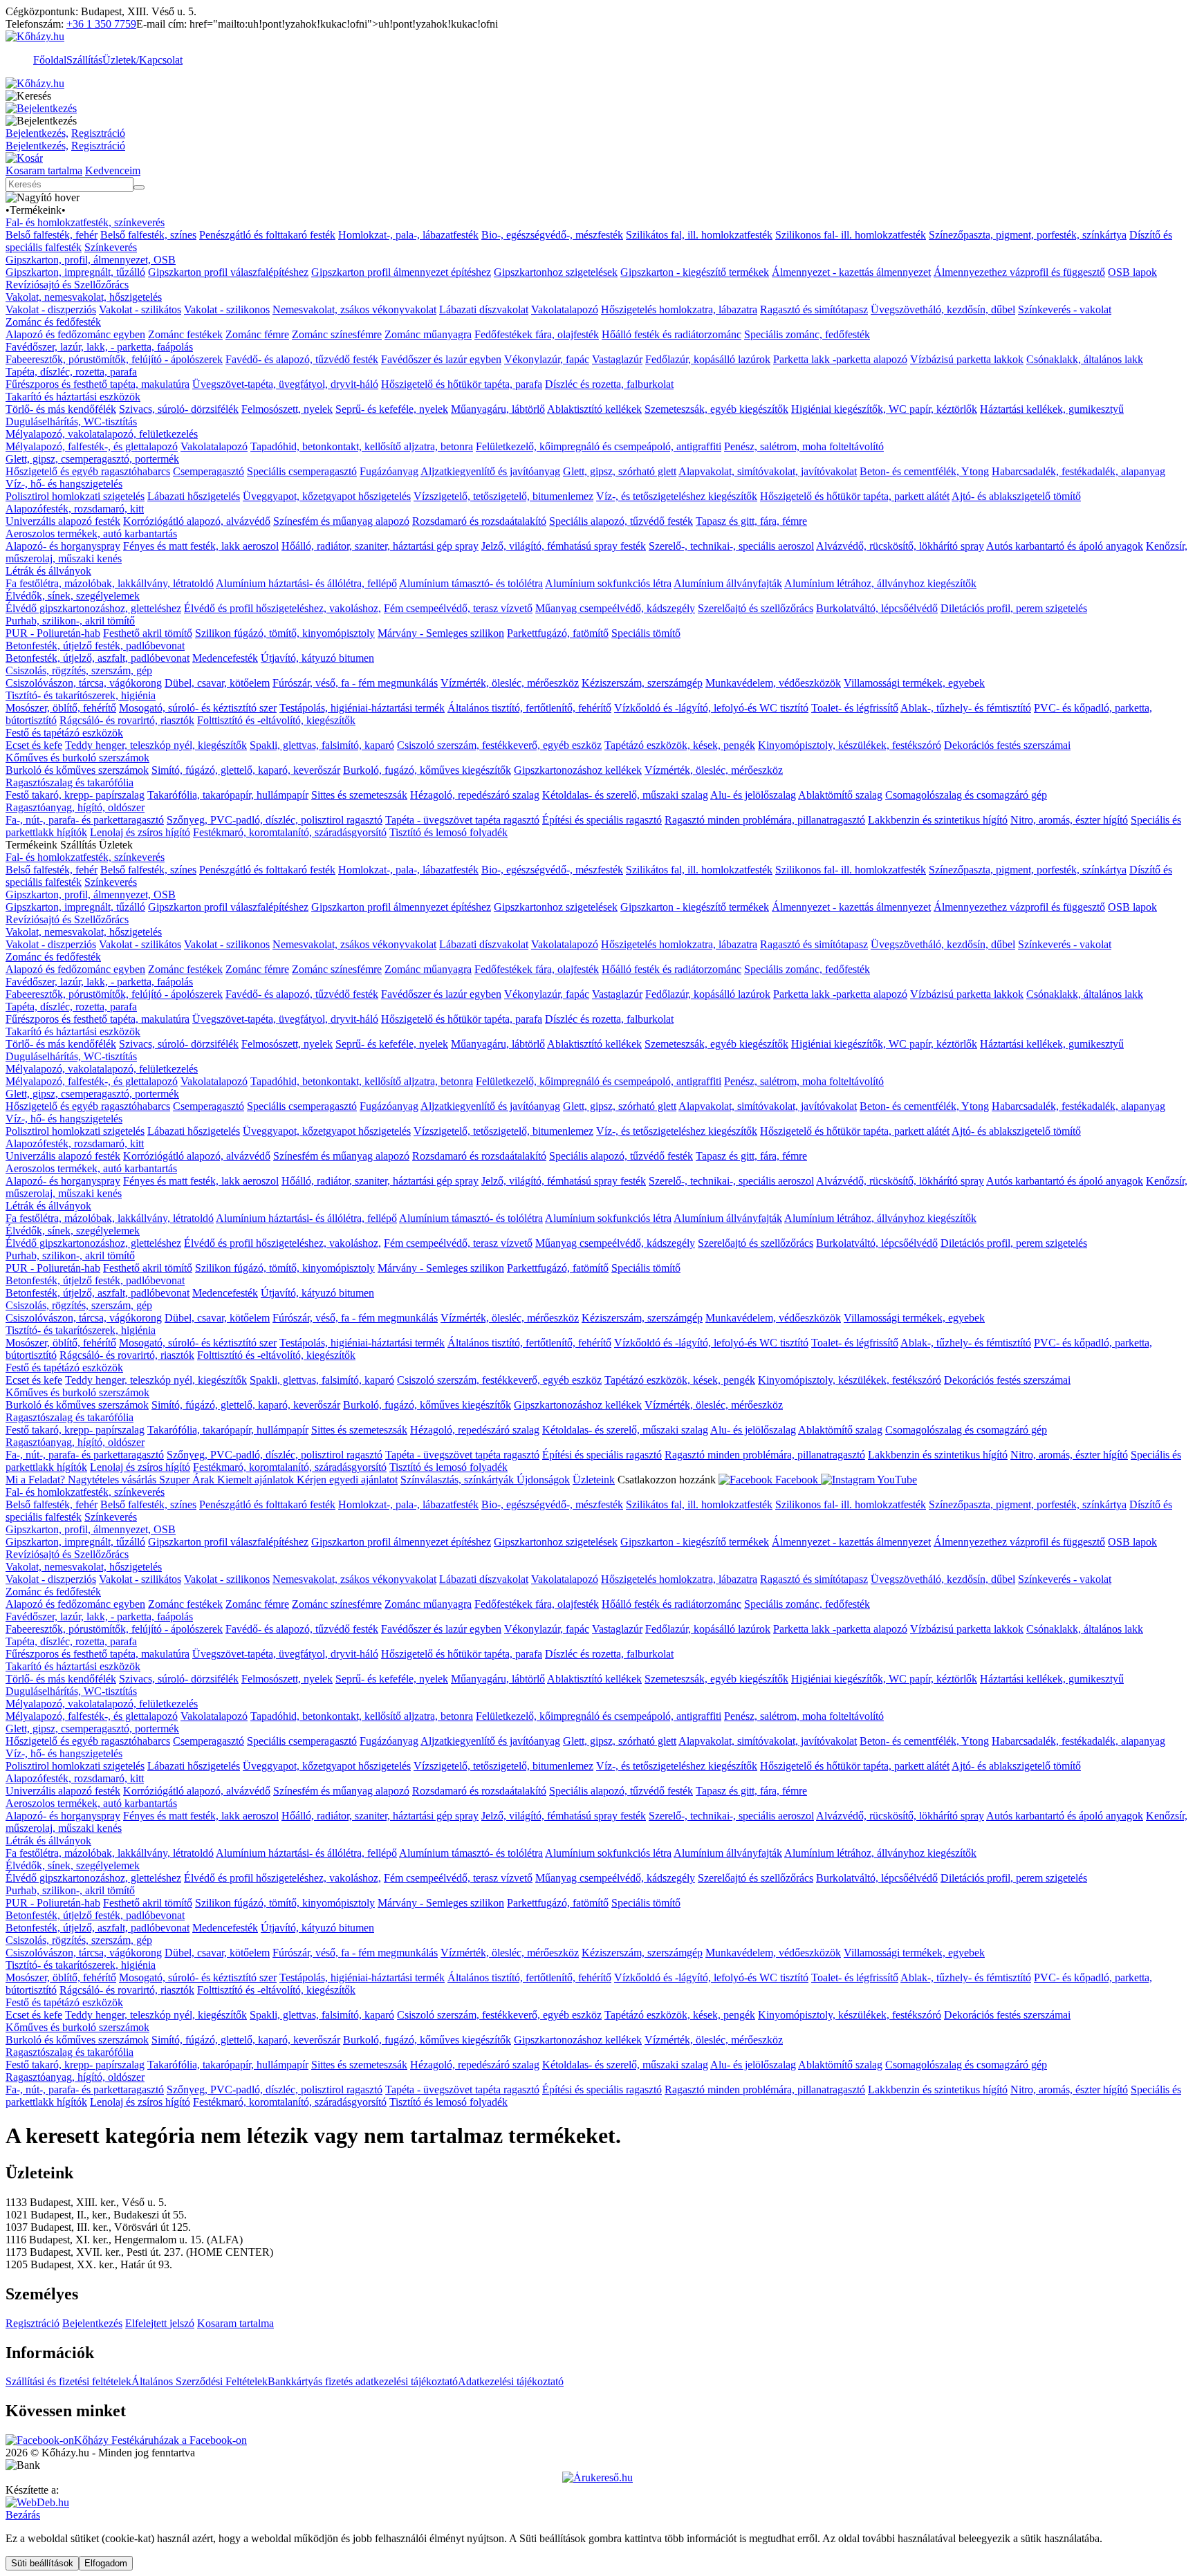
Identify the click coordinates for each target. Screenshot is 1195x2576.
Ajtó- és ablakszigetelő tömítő (1016, 496)
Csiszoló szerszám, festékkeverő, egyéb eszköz (499, 745)
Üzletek (116, 845)
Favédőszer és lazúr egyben (441, 359)
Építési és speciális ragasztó (602, 820)
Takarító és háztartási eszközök (73, 397)
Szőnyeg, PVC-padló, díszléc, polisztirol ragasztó (275, 820)
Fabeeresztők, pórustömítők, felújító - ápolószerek (114, 359)
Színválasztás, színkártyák (458, 1480)
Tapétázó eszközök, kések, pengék (680, 745)
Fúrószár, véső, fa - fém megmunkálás (355, 683)
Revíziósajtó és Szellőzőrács (67, 285)
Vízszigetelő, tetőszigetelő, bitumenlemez (503, 496)
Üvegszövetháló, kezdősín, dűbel (943, 309)
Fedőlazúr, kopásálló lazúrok (708, 359)
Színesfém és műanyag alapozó (341, 521)
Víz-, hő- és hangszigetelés (64, 484)
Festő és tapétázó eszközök (64, 733)
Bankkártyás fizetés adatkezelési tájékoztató (363, 2381)
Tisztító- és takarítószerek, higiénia (81, 695)
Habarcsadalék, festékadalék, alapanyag (1078, 471)
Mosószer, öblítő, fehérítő (61, 708)
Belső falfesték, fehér (52, 235)
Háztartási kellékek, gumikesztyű (1052, 409)
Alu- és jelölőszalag (753, 795)
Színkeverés (111, 247)
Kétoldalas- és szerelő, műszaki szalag (625, 795)
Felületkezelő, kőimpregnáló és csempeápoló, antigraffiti (599, 446)
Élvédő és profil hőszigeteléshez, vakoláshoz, (282, 608)
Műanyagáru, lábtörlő (498, 409)
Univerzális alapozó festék (63, 521)
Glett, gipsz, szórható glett (620, 471)
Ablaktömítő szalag (840, 795)
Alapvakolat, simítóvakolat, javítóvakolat (768, 471)
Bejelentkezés (92, 2323)
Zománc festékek (185, 334)
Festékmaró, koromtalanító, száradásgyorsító (290, 832)
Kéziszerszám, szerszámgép (642, 683)
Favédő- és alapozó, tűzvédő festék (302, 359)
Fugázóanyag (389, 471)
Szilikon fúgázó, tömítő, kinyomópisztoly (285, 633)
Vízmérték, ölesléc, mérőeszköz (510, 683)
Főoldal (50, 60)
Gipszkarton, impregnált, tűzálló (75, 272)
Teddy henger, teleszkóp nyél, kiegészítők (156, 745)
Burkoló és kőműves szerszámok (77, 770)
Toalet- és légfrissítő (855, 708)
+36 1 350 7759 (101, 24)
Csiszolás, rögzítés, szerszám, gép (79, 670)
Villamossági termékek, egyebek (914, 683)
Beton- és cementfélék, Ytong (924, 471)
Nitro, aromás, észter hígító (1069, 820)
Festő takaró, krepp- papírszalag (75, 795)
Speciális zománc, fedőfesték (807, 334)
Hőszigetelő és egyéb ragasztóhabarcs (88, 471)
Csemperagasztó (209, 471)
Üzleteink (594, 1480)
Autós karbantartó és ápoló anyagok (1065, 546)
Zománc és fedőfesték (53, 322)
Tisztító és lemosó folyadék (448, 832)
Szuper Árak (188, 1480)
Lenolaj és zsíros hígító (140, 832)
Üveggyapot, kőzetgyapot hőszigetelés (327, 496)
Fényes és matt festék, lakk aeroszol (201, 546)
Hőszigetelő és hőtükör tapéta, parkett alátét (855, 496)
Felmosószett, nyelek (287, 409)
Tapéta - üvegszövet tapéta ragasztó (462, 820)
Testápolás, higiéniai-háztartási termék (362, 708)
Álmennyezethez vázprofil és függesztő (1019, 272)
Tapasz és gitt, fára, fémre (751, 521)
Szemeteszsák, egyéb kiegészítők (716, 409)
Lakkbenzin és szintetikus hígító (938, 820)
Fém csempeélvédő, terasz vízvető (458, 608)
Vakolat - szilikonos (227, 309)
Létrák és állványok (48, 571)
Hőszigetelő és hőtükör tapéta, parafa (462, 384)
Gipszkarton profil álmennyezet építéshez (401, 272)
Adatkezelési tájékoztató (511, 2381)
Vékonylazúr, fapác (547, 359)
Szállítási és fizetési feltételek (68, 2381)
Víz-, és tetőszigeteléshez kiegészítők (677, 496)
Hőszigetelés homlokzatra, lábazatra (679, 309)
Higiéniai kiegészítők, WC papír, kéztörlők (884, 409)
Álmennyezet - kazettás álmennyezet (851, 272)
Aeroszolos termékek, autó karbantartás (91, 534)
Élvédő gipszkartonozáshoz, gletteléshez (93, 608)
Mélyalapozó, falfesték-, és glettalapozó (92, 446)
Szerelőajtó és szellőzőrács (756, 608)
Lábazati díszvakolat (484, 309)
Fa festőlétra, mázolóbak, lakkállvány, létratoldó (110, 583)
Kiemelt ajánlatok (257, 1480)
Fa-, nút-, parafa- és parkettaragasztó (85, 820)
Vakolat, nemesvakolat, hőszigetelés (84, 297)
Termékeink (36, 210)
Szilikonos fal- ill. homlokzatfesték (851, 235)
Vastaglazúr (617, 359)
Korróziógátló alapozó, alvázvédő (197, 521)
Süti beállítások (42, 2563)
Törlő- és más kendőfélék (61, 409)
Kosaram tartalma (44, 170)
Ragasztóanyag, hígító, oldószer (75, 807)
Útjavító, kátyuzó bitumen (317, 658)
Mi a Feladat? (37, 1480)
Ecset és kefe (34, 745)
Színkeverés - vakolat (1065, 309)
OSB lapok (1132, 272)
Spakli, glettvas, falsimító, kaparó (322, 745)
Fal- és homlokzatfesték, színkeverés (85, 222)
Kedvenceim (113, 170)
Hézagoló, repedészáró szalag (475, 795)
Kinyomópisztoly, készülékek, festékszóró (850, 745)
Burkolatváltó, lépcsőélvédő (877, 608)
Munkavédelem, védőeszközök (773, 683)
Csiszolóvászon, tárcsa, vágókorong (84, 683)
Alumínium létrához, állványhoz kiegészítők (880, 583)
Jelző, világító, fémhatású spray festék (564, 546)
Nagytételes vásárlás (113, 1480)
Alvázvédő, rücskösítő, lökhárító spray (900, 546)
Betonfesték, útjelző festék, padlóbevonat (95, 646)
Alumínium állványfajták (728, 583)
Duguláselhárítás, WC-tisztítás (71, 421)
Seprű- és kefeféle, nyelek (392, 409)
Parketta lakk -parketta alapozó (840, 359)
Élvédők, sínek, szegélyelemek (73, 596)
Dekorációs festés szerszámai (1007, 745)
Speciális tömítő (646, 633)
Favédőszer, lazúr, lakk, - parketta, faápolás (99, 347)
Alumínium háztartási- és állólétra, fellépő (306, 583)
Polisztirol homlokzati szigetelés (75, 496)
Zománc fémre (257, 334)
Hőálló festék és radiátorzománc (671, 334)
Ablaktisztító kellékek (594, 409)
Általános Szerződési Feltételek (200, 2381)
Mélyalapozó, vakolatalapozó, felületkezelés (102, 434)
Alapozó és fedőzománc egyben (75, 334)
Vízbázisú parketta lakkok (967, 359)
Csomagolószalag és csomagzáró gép (966, 795)
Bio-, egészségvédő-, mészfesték (552, 235)
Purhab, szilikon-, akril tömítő (70, 621)
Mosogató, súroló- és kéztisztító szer (198, 708)
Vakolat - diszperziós (51, 309)
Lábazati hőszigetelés (194, 496)
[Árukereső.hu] (597, 2477)
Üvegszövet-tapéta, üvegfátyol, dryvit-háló (285, 384)
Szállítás (84, 60)
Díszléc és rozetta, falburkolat (609, 384)
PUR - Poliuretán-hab (53, 633)
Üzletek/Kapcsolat (142, 60)
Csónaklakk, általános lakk (1085, 359)
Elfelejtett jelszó (160, 2323)
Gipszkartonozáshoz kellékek (578, 770)
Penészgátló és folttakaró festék (267, 235)
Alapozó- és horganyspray (63, 546)
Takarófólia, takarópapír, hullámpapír (228, 795)
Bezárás (23, 2515)
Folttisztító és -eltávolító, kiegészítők (276, 720)
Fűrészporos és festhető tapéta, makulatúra (98, 384)
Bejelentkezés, (37, 133)
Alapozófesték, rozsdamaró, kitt (75, 509)
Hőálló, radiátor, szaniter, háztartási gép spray (380, 546)
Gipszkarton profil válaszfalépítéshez (228, 272)
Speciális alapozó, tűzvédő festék (621, 521)
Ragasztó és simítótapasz (814, 309)
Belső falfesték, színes (148, 235)
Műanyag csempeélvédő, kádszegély (615, 608)
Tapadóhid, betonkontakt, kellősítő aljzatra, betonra (362, 446)
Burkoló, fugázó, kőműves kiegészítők (427, 770)
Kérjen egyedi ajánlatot (347, 1480)
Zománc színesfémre (337, 334)
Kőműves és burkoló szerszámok (77, 758)
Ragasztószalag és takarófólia (70, 782)
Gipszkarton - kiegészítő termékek (695, 272)
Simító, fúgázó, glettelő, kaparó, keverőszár (246, 770)
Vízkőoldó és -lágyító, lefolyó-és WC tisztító (711, 708)
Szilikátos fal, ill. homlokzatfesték (699, 235)
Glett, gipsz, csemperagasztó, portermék (92, 459)
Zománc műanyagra (428, 334)
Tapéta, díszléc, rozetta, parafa (71, 372)
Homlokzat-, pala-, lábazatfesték (408, 235)
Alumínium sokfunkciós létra (608, 583)
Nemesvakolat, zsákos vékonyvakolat (354, 309)
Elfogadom (106, 2563)
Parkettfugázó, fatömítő (558, 633)
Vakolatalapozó (565, 309)
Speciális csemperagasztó (302, 471)
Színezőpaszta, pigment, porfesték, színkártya (1028, 235)
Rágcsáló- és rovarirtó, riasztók (127, 720)
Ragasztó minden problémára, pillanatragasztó (765, 820)
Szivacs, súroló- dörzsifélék (179, 409)
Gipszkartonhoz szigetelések (556, 272)
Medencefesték (225, 658)
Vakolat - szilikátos (140, 309)
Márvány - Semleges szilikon (441, 633)
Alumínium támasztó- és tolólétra (471, 583)
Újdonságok (543, 1480)
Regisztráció (98, 133)
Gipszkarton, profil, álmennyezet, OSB (91, 260)
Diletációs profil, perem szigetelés (1014, 608)
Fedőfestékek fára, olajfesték (537, 334)
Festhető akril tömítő (148, 633)
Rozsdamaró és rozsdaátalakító (479, 521)
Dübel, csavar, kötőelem (217, 683)
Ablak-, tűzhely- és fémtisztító (966, 708)
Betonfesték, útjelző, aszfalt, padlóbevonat (98, 658)
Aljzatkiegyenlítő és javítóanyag (490, 471)
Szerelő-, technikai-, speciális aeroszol (731, 546)
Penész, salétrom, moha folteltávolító (804, 446)
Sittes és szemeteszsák (359, 795)
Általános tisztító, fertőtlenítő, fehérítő (529, 708)
